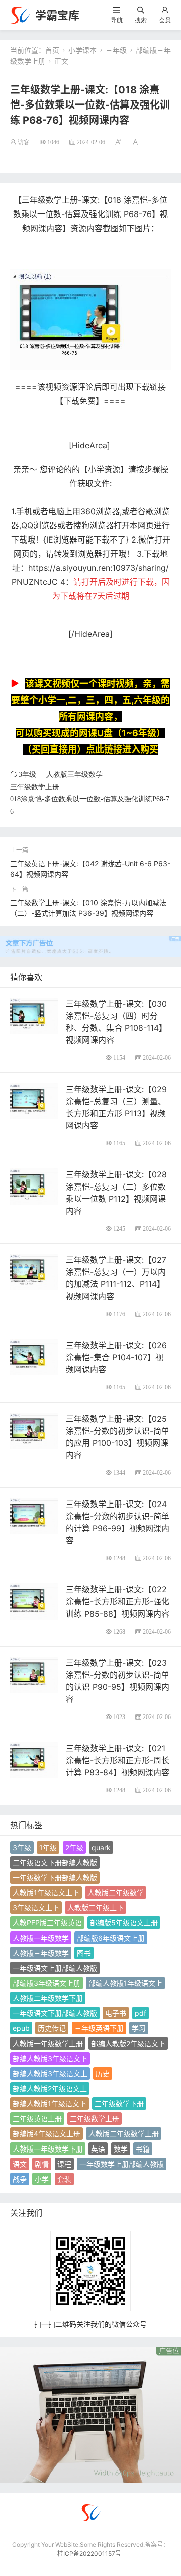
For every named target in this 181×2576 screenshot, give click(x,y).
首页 (52, 50)
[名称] (90, 2414)
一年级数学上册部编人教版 (122, 2164)
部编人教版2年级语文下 (128, 2043)
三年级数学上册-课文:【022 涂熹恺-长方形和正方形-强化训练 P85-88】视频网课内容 (118, 1601)
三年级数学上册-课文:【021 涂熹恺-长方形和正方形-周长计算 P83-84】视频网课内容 (118, 1760)
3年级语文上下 (36, 1908)
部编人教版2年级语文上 (50, 2088)
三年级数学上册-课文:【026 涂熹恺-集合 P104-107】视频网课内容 (116, 1357)
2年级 (74, 1847)
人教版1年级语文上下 (46, 1893)
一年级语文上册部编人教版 (55, 1968)
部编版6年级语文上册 (111, 1938)
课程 (64, 2164)
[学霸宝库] (20, 14)
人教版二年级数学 (116, 1893)
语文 (20, 2164)
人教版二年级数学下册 (48, 1998)
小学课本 (82, 50)
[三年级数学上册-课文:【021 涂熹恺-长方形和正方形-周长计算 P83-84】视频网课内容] (34, 1759)
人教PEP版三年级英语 (47, 1923)
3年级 (27, 774)
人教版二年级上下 (96, 1908)
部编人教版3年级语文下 (50, 2058)
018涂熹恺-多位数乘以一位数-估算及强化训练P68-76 (90, 805)
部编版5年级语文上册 (124, 1923)
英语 (98, 2149)
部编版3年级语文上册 (47, 1983)
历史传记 (52, 2028)
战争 (20, 2179)
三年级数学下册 (119, 2104)
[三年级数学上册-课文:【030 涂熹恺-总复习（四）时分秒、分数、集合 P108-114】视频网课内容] (34, 1015)
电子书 (116, 2013)
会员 (165, 20)
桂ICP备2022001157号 (89, 2554)
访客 (24, 142)
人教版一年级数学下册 (48, 2149)
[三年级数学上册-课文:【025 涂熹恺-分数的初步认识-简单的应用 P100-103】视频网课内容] (34, 1430)
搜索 (141, 20)
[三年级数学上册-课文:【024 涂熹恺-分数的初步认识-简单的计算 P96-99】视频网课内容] (34, 1515)
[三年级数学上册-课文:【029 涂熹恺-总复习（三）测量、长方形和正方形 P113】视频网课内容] (34, 1100)
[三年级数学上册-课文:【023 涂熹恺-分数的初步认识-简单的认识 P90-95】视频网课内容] (34, 1674)
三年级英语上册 (37, 2119)
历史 (103, 2073)
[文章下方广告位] (90, 941)
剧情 (42, 2164)
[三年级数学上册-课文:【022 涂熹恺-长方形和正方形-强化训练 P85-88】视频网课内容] (34, 1601)
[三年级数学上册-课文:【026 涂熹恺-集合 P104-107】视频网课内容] (34, 1357)
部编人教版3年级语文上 (50, 2073)
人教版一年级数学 (41, 1938)
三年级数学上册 (35, 787)
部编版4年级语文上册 (47, 2134)
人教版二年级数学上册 (124, 2134)
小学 (42, 2179)
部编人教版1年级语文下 (50, 2104)
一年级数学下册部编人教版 (55, 1877)
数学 (121, 2149)
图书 (84, 1953)
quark (101, 1847)
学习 (139, 2028)
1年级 (48, 1847)
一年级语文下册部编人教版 (55, 2013)
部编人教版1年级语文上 (125, 1983)
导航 (117, 20)
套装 (64, 2179)
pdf (141, 2013)
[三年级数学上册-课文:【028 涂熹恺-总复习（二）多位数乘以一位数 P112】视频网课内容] (34, 1186)
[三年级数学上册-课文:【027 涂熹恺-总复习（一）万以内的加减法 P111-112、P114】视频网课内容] (34, 1271)
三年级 (116, 50)
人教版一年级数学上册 (48, 2043)
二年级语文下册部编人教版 (55, 1862)
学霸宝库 (57, 15)
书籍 (143, 2149)
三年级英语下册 (99, 2028)
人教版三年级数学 (74, 774)
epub (21, 2028)
